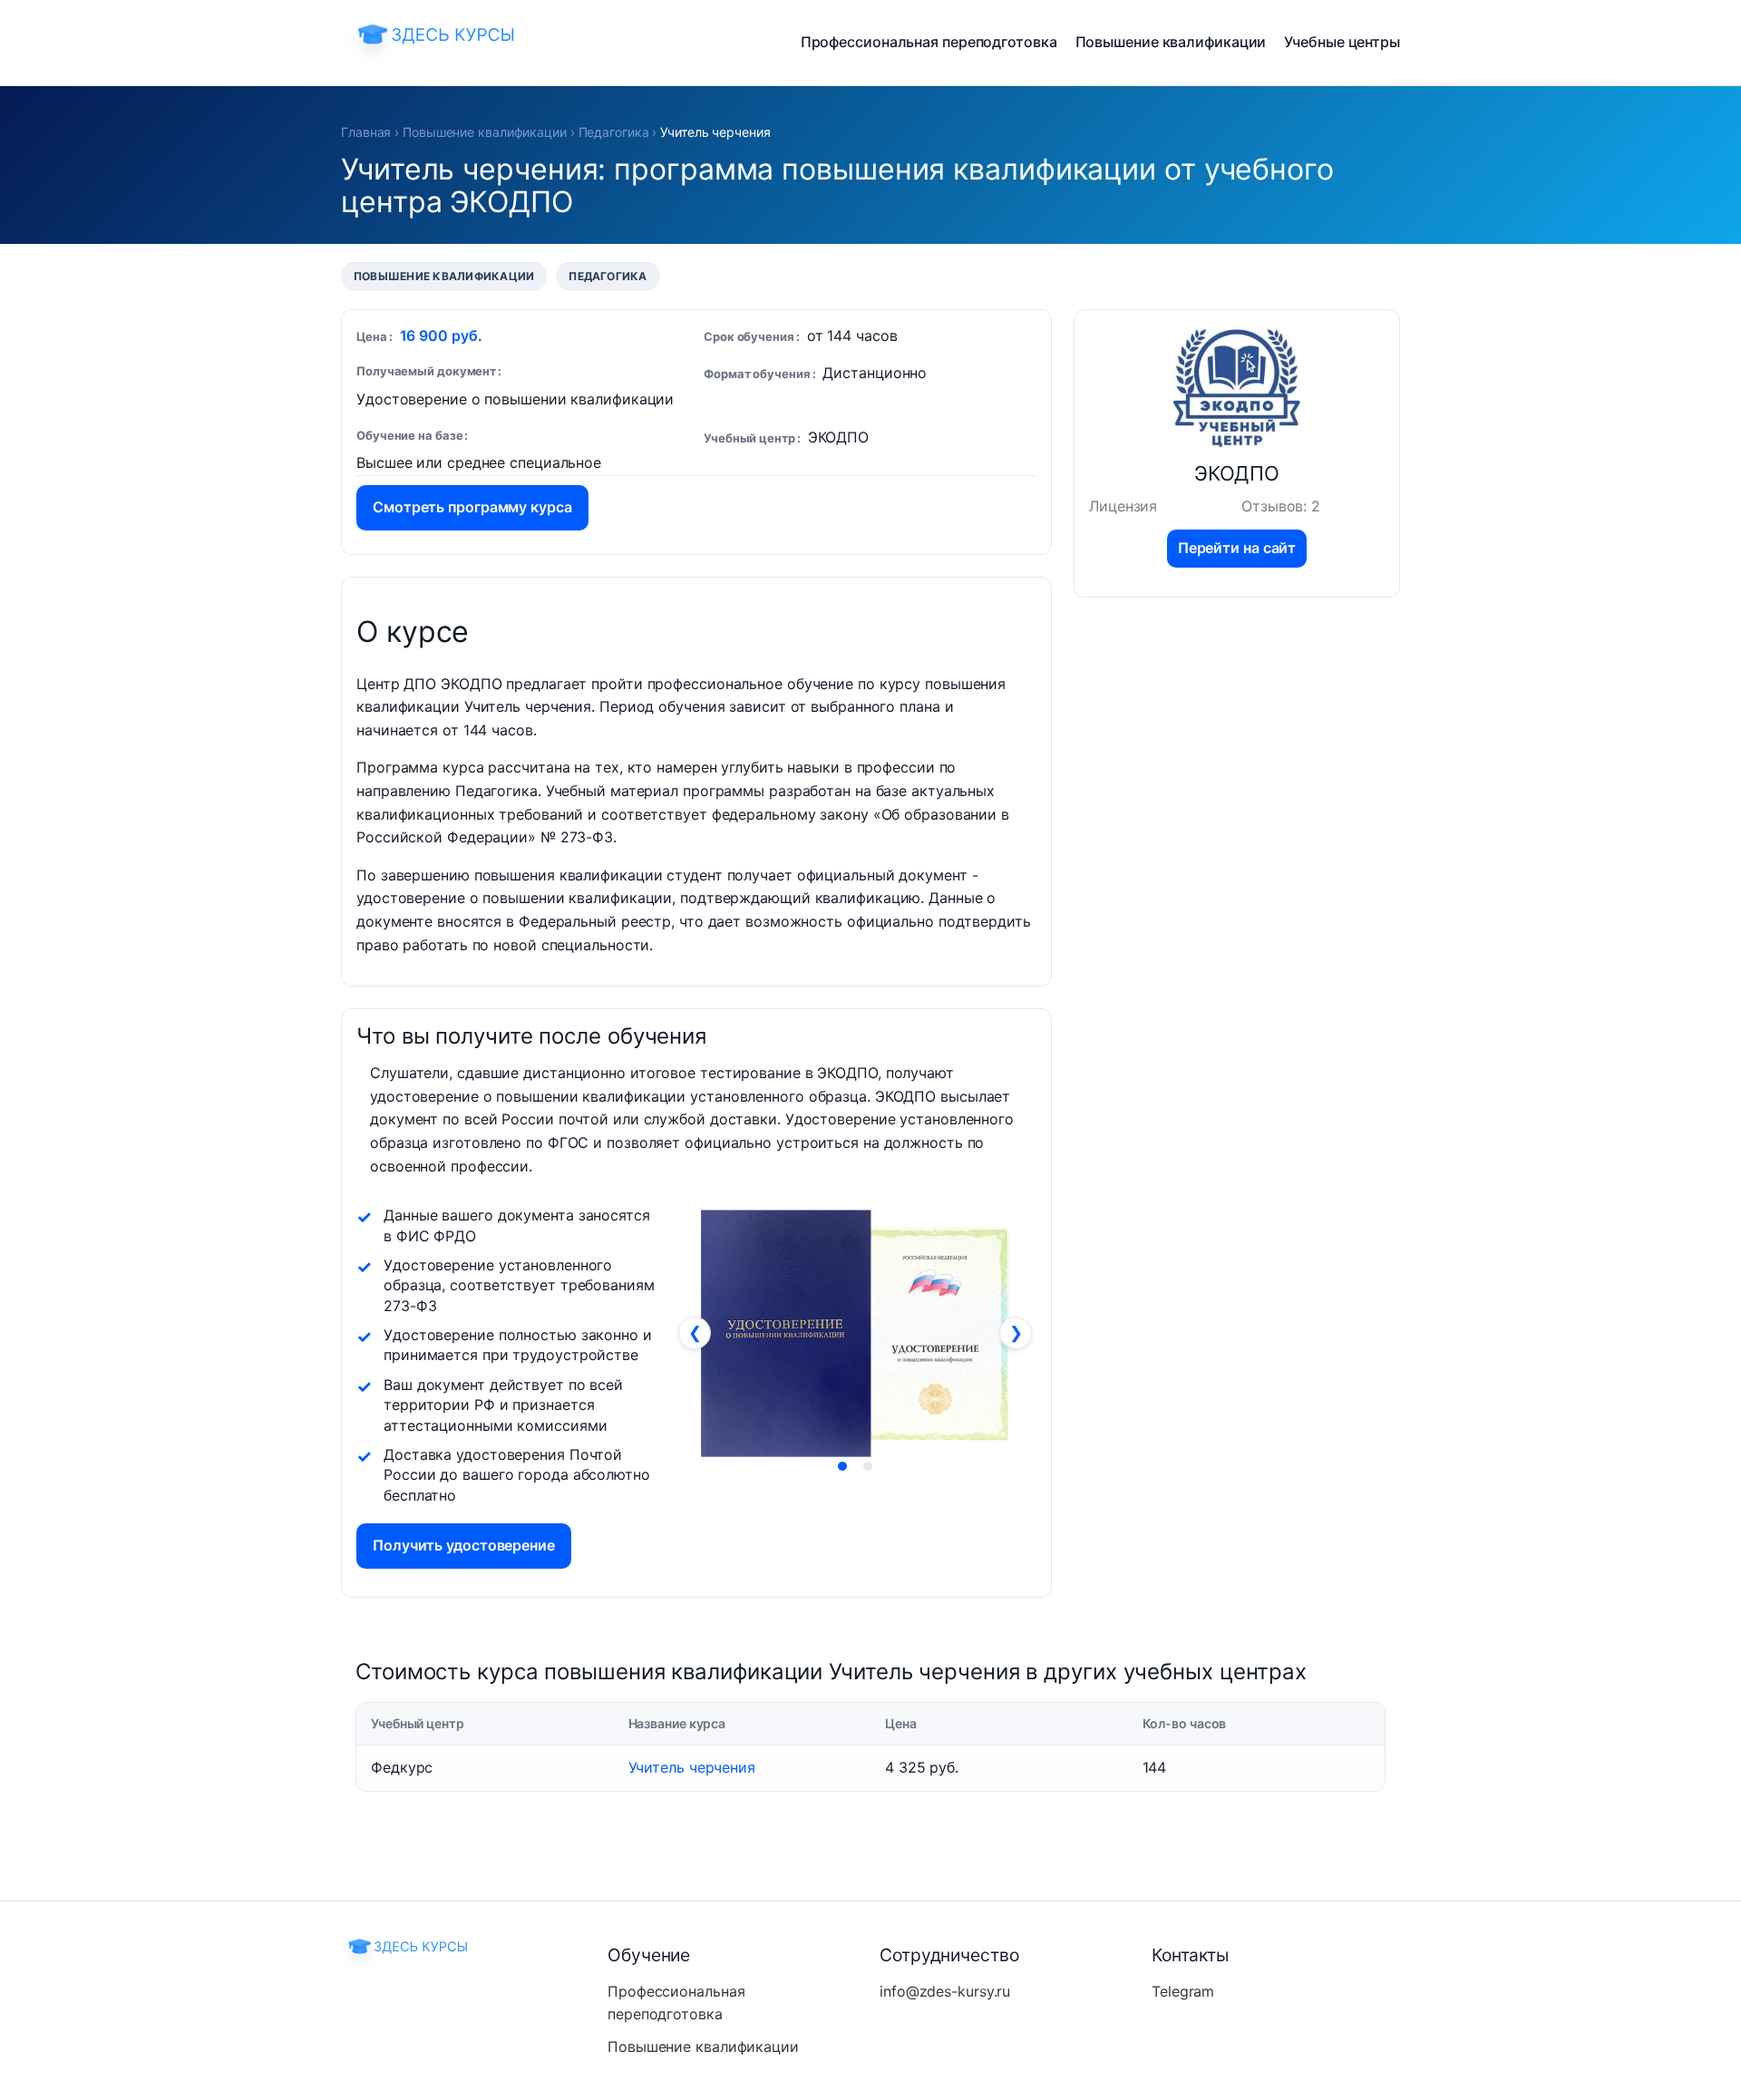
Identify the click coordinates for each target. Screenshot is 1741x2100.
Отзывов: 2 (1281, 506)
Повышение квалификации (1171, 42)
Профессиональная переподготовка (929, 42)
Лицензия (1123, 506)
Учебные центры (1342, 42)
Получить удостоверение (464, 1545)
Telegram (1183, 1991)
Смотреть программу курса (472, 507)
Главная (366, 132)
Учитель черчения (692, 1767)
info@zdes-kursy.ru (945, 1991)
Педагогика (614, 132)
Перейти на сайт (1237, 548)
